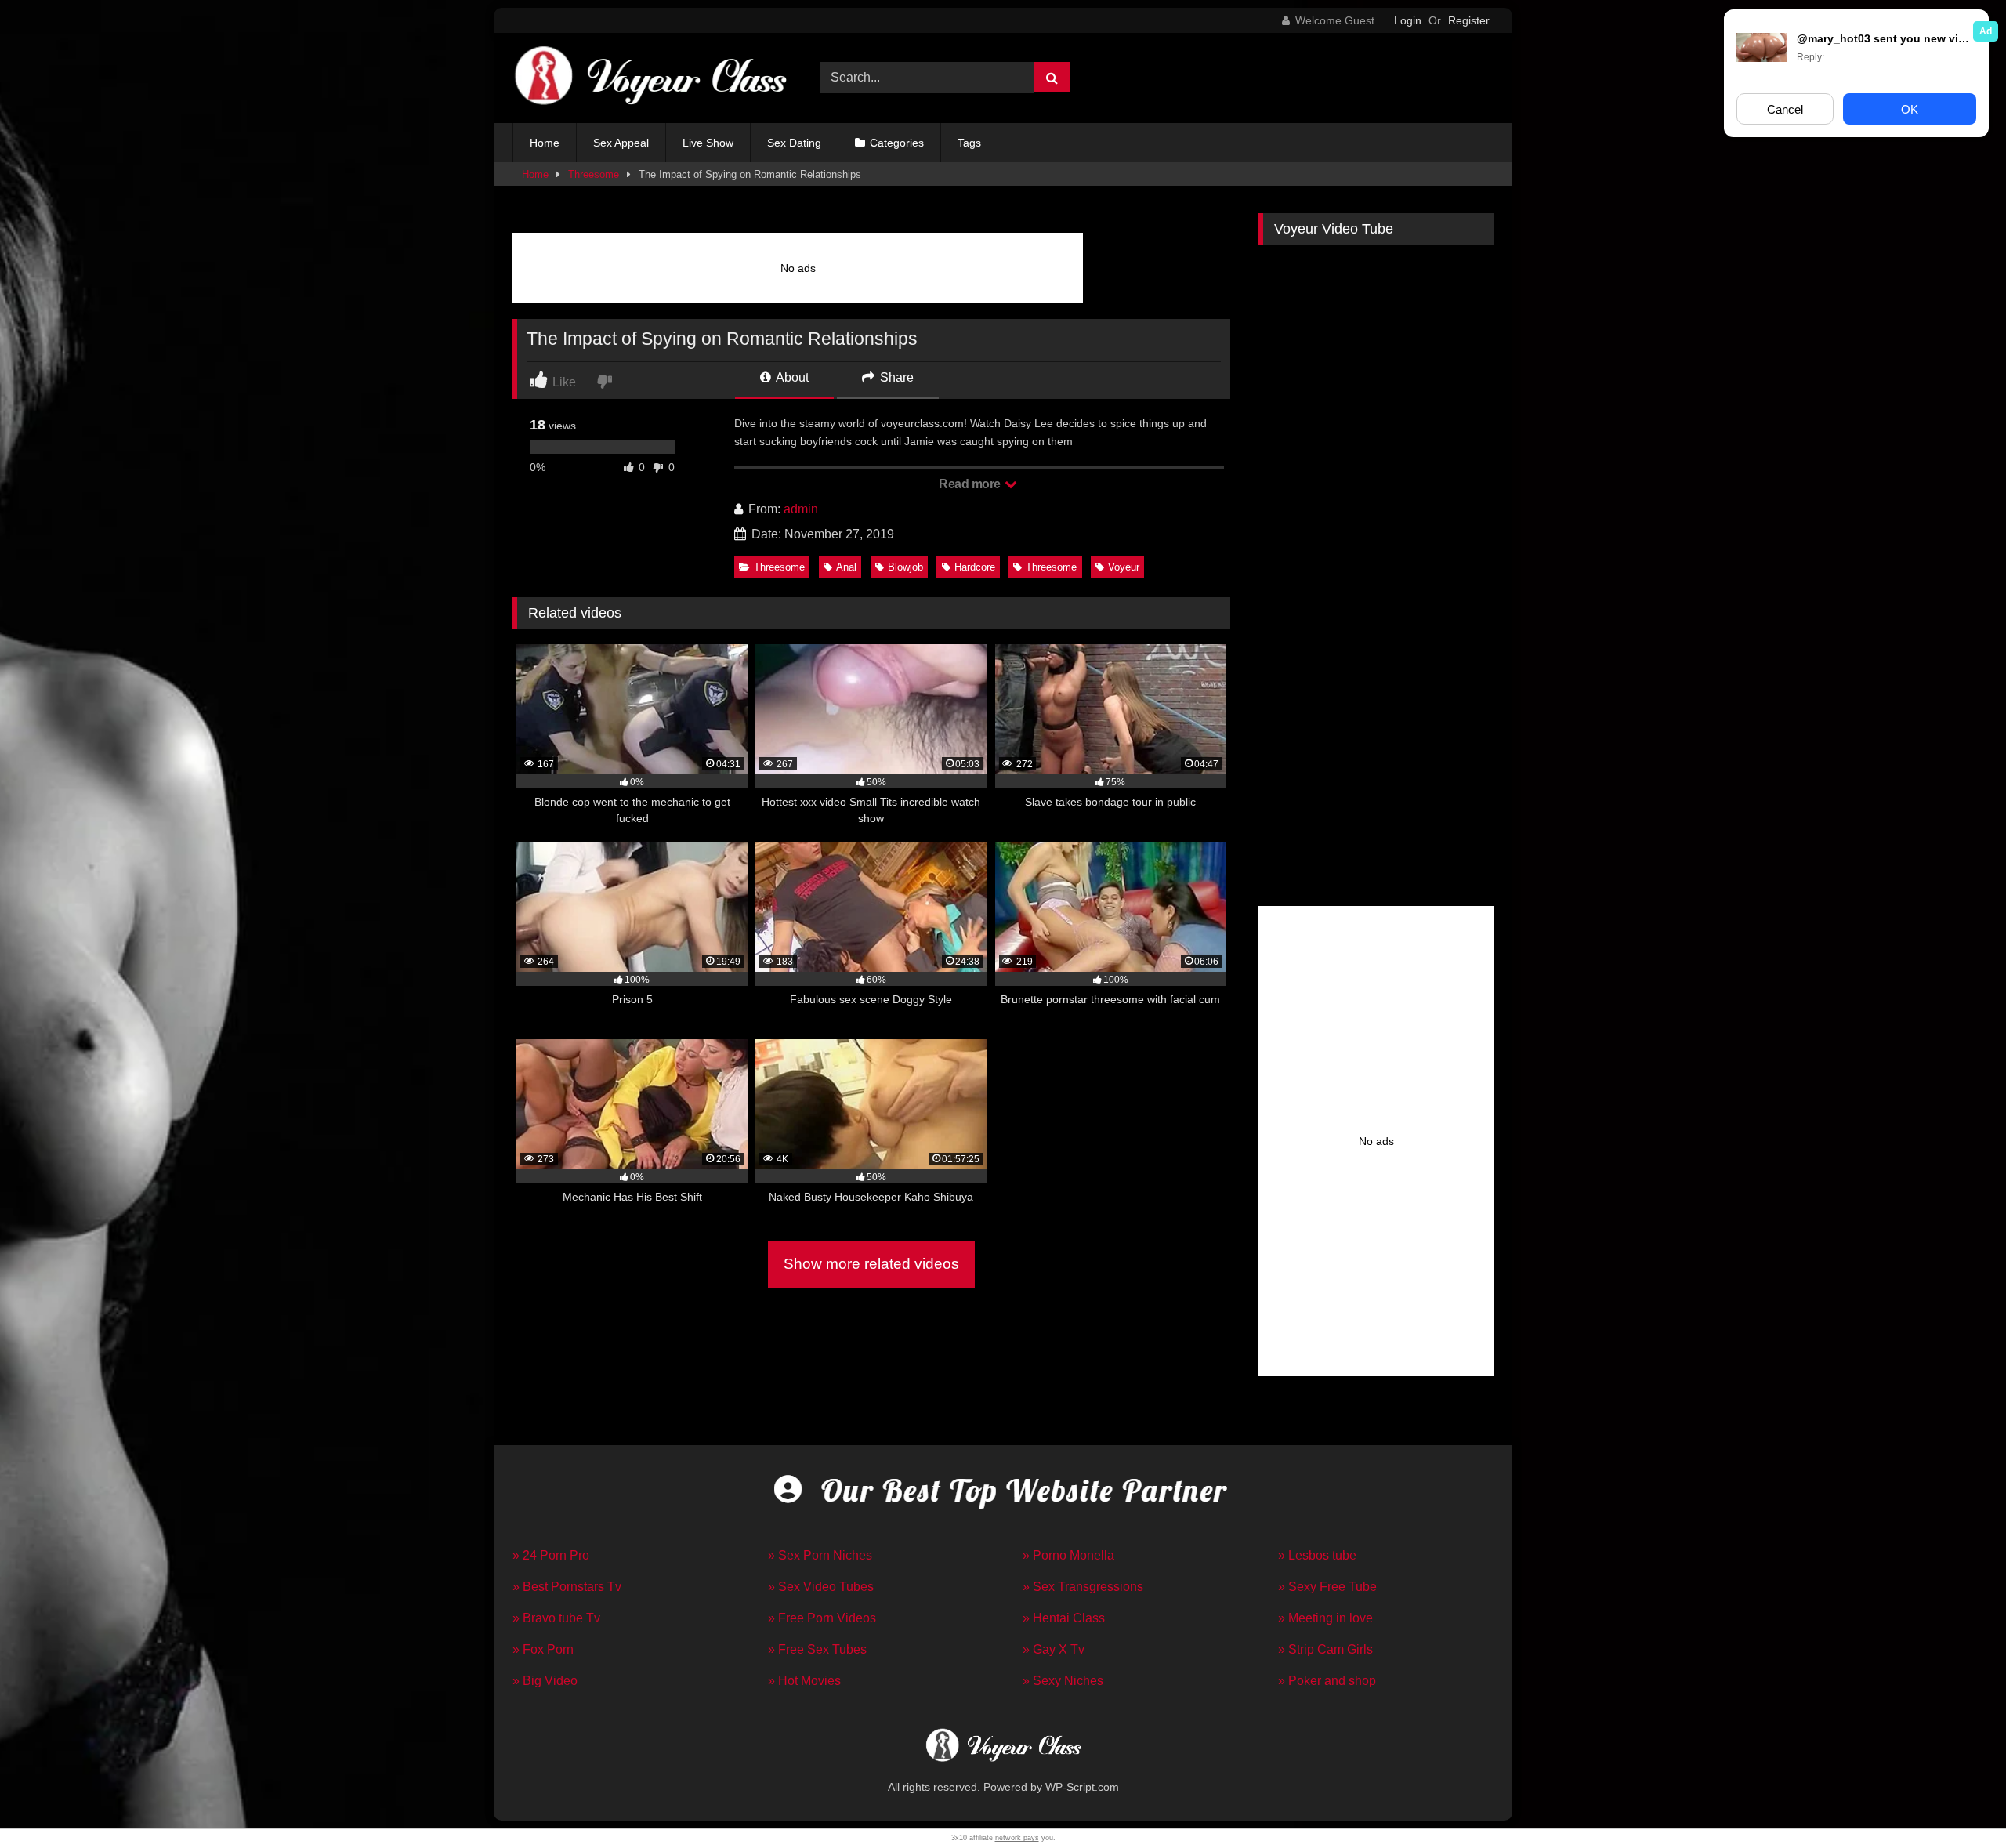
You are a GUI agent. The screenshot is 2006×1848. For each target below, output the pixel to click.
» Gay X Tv (1054, 1649)
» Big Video (545, 1681)
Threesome (594, 174)
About (791, 377)
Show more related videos (871, 1264)
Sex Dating (794, 143)
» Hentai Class (1064, 1618)
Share (895, 377)
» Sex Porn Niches (820, 1555)
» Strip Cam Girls (1325, 1649)
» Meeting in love (1325, 1618)
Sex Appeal (621, 143)
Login (1408, 20)
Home (545, 143)
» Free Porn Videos (822, 1618)
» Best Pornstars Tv (567, 1587)
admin (801, 509)
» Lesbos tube (1317, 1555)
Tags (969, 143)
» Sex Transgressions (1083, 1587)
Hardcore (975, 567)
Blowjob (905, 567)
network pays (1017, 1838)
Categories (897, 143)
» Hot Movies (804, 1681)
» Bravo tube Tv (556, 1618)
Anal (846, 567)
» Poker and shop (1327, 1681)
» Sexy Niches (1063, 1681)
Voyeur (1124, 567)
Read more (971, 484)
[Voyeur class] (650, 78)
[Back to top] (1957, 1801)
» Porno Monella (1068, 1555)
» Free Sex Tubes (817, 1649)
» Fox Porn (543, 1649)
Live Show (708, 143)
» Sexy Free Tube (1327, 1587)
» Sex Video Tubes (821, 1587)
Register (1469, 20)
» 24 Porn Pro (551, 1555)
